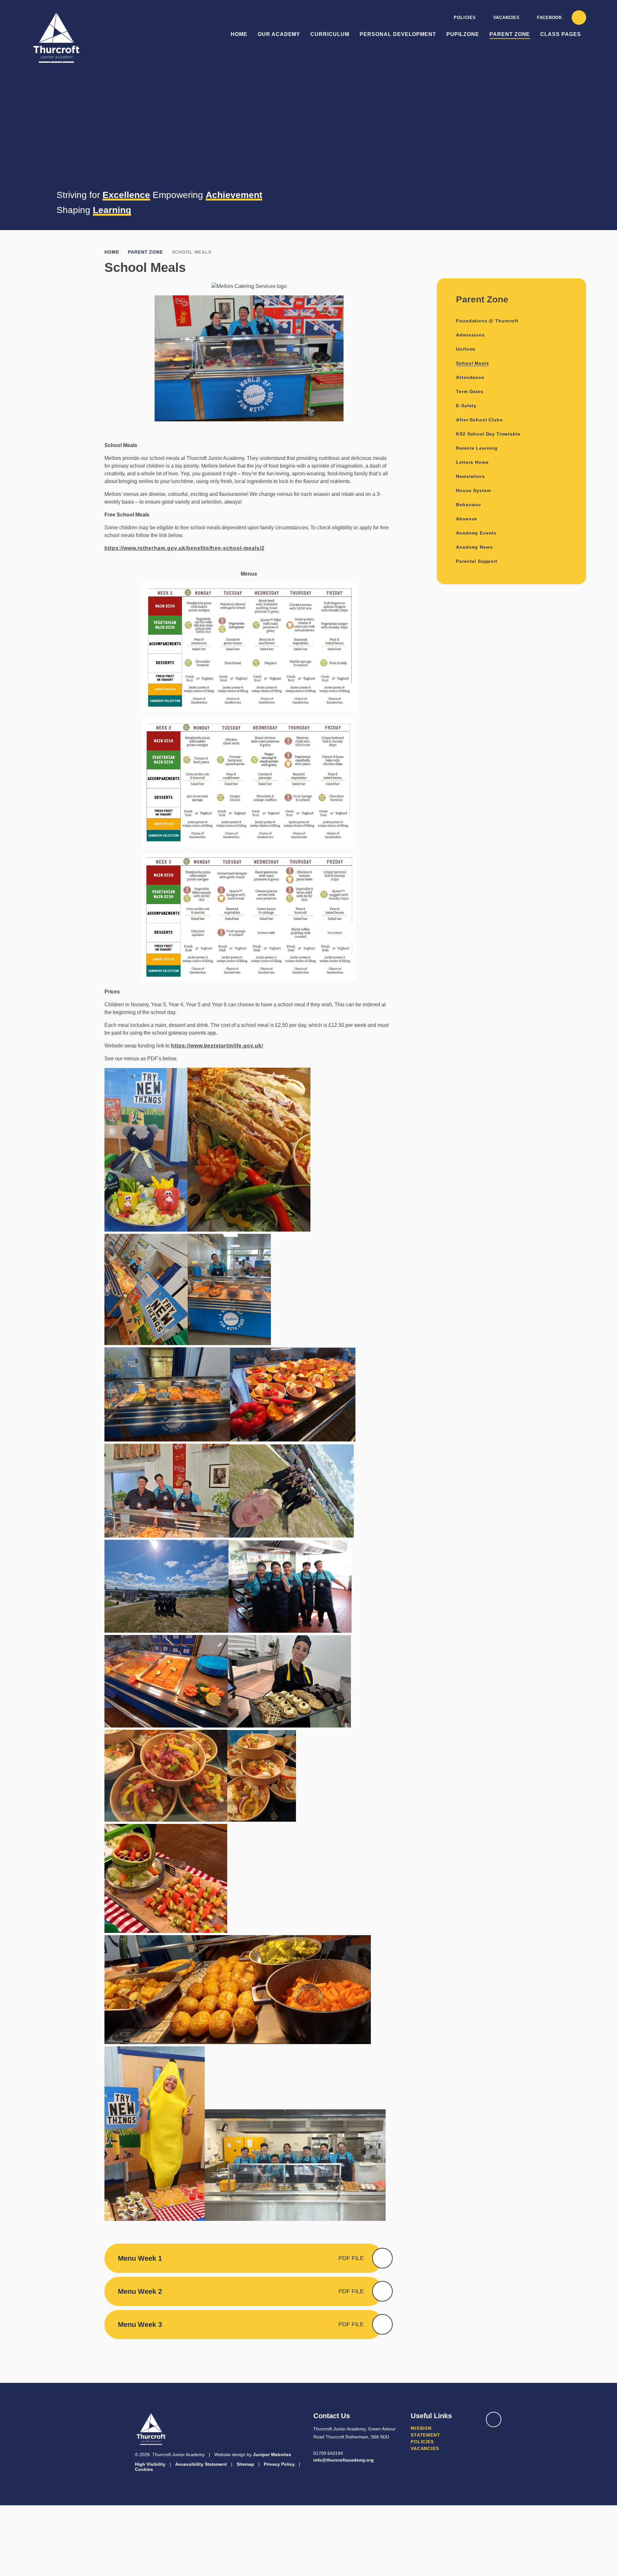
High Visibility (150, 2464)
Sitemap (245, 2464)
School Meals (192, 252)
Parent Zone (145, 252)
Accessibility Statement (201, 2464)
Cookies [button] (144, 2469)
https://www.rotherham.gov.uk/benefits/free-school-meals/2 (184, 548)
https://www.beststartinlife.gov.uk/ (217, 1046)
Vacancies (506, 18)
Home (112, 252)
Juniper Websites (272, 2455)
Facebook (550, 18)
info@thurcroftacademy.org (344, 2460)
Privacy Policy (279, 2464)
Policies (465, 18)
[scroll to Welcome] (494, 2419)
